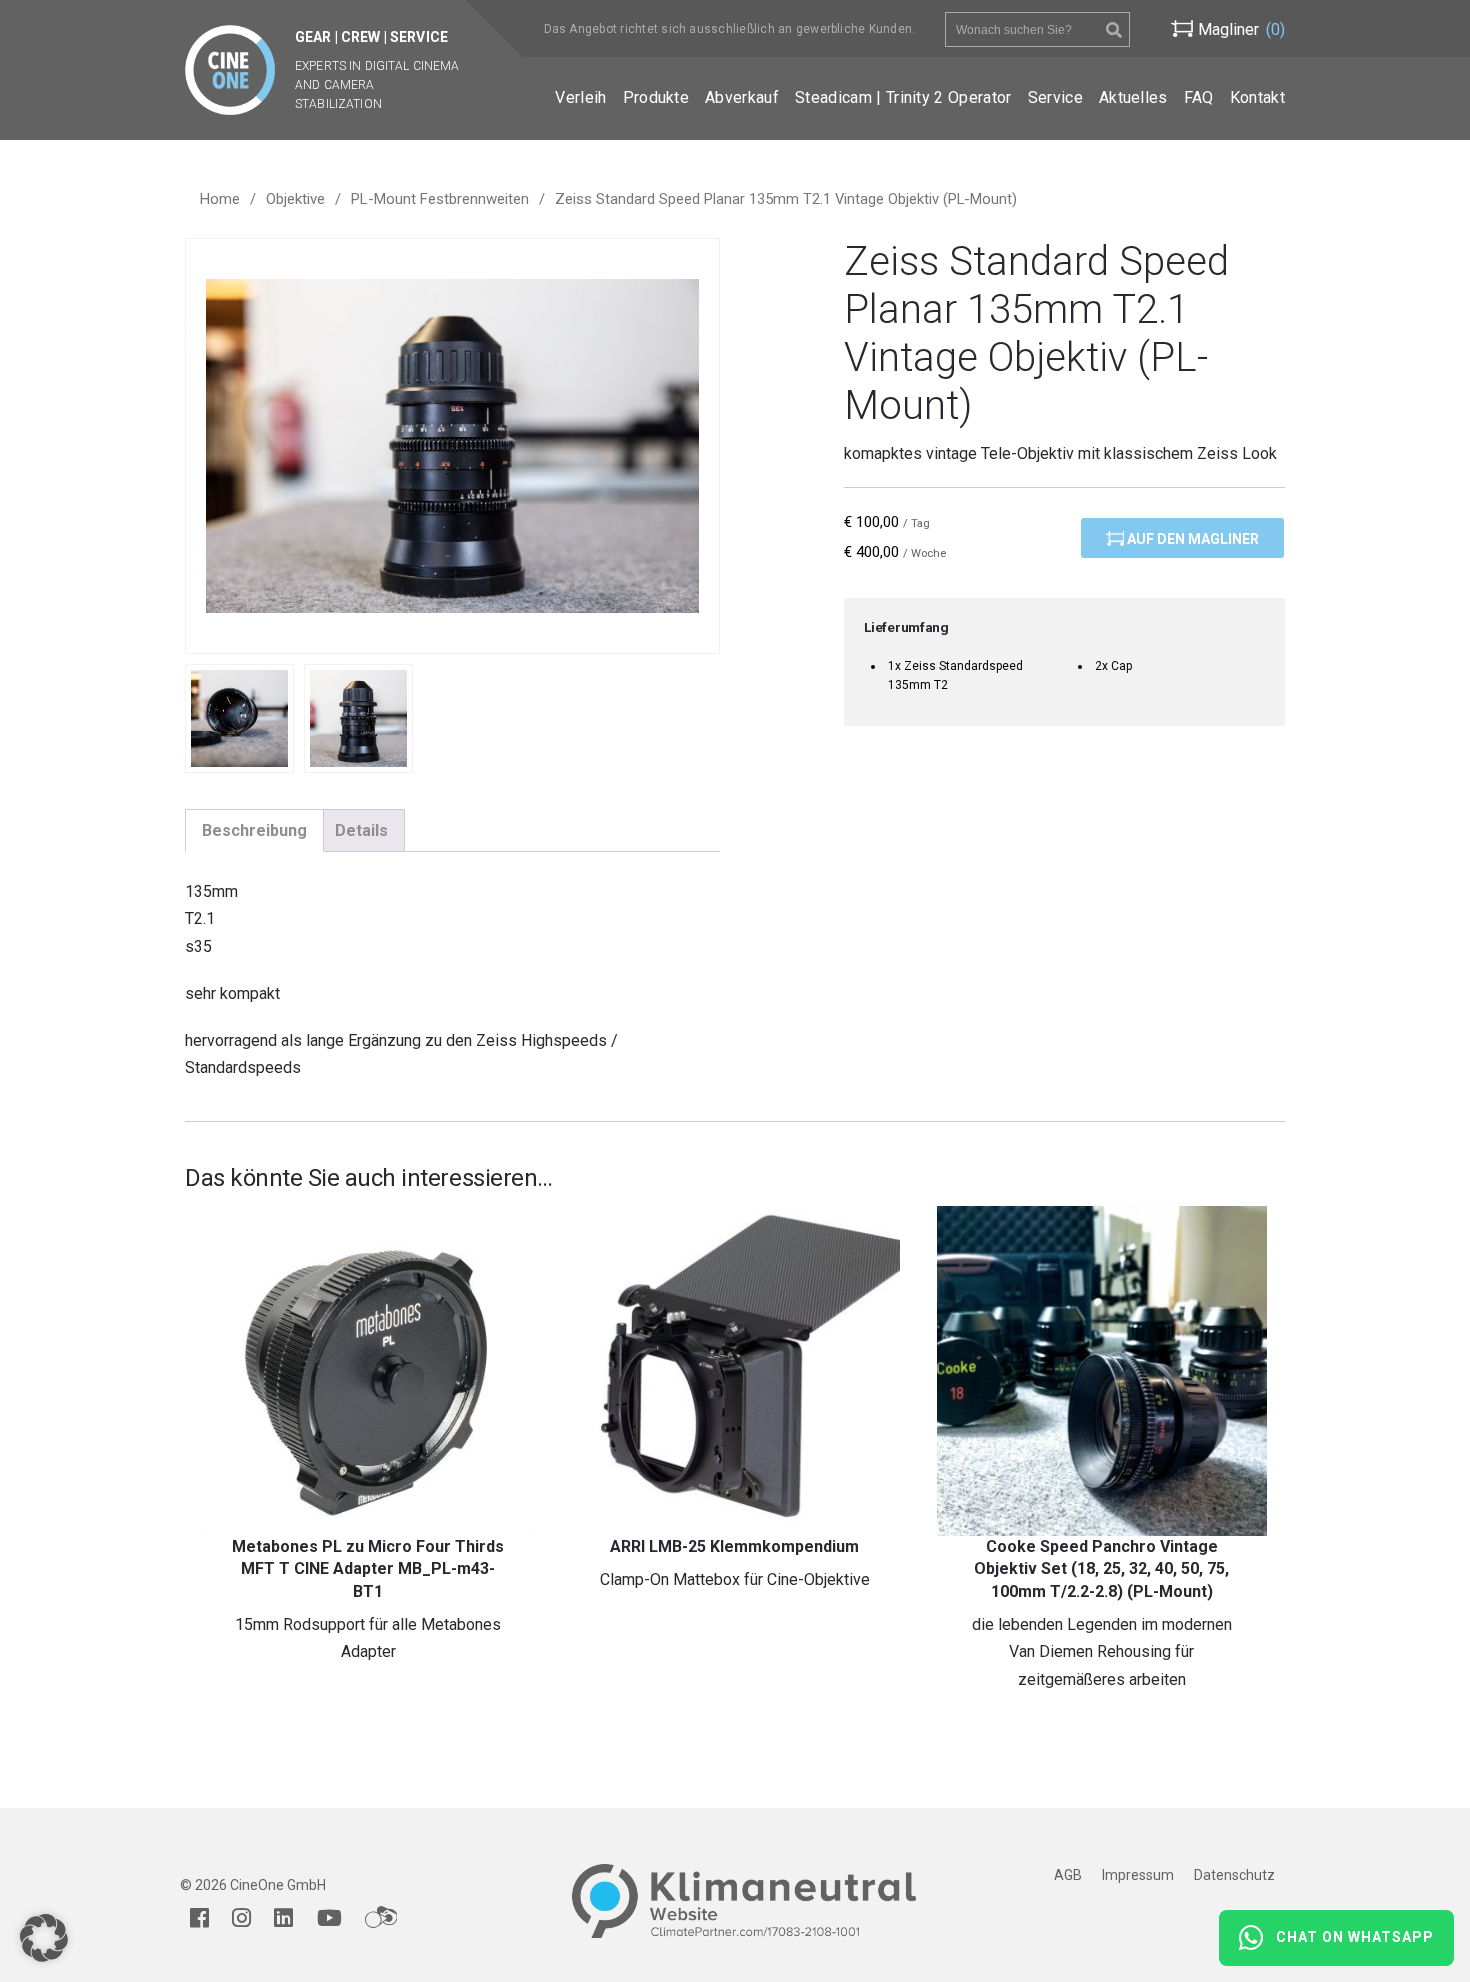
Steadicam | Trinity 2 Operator (903, 97)
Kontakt (1257, 97)
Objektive (295, 199)
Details (361, 830)
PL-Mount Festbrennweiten (440, 199)
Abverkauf (742, 97)
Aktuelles (1133, 97)
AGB (1068, 1875)
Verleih (580, 97)
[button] (44, 1938)
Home (220, 199)
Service (1055, 97)
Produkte (656, 97)
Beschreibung (254, 830)
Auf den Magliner (1191, 539)
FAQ (1199, 97)
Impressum (1138, 1875)
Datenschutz (1234, 1875)
